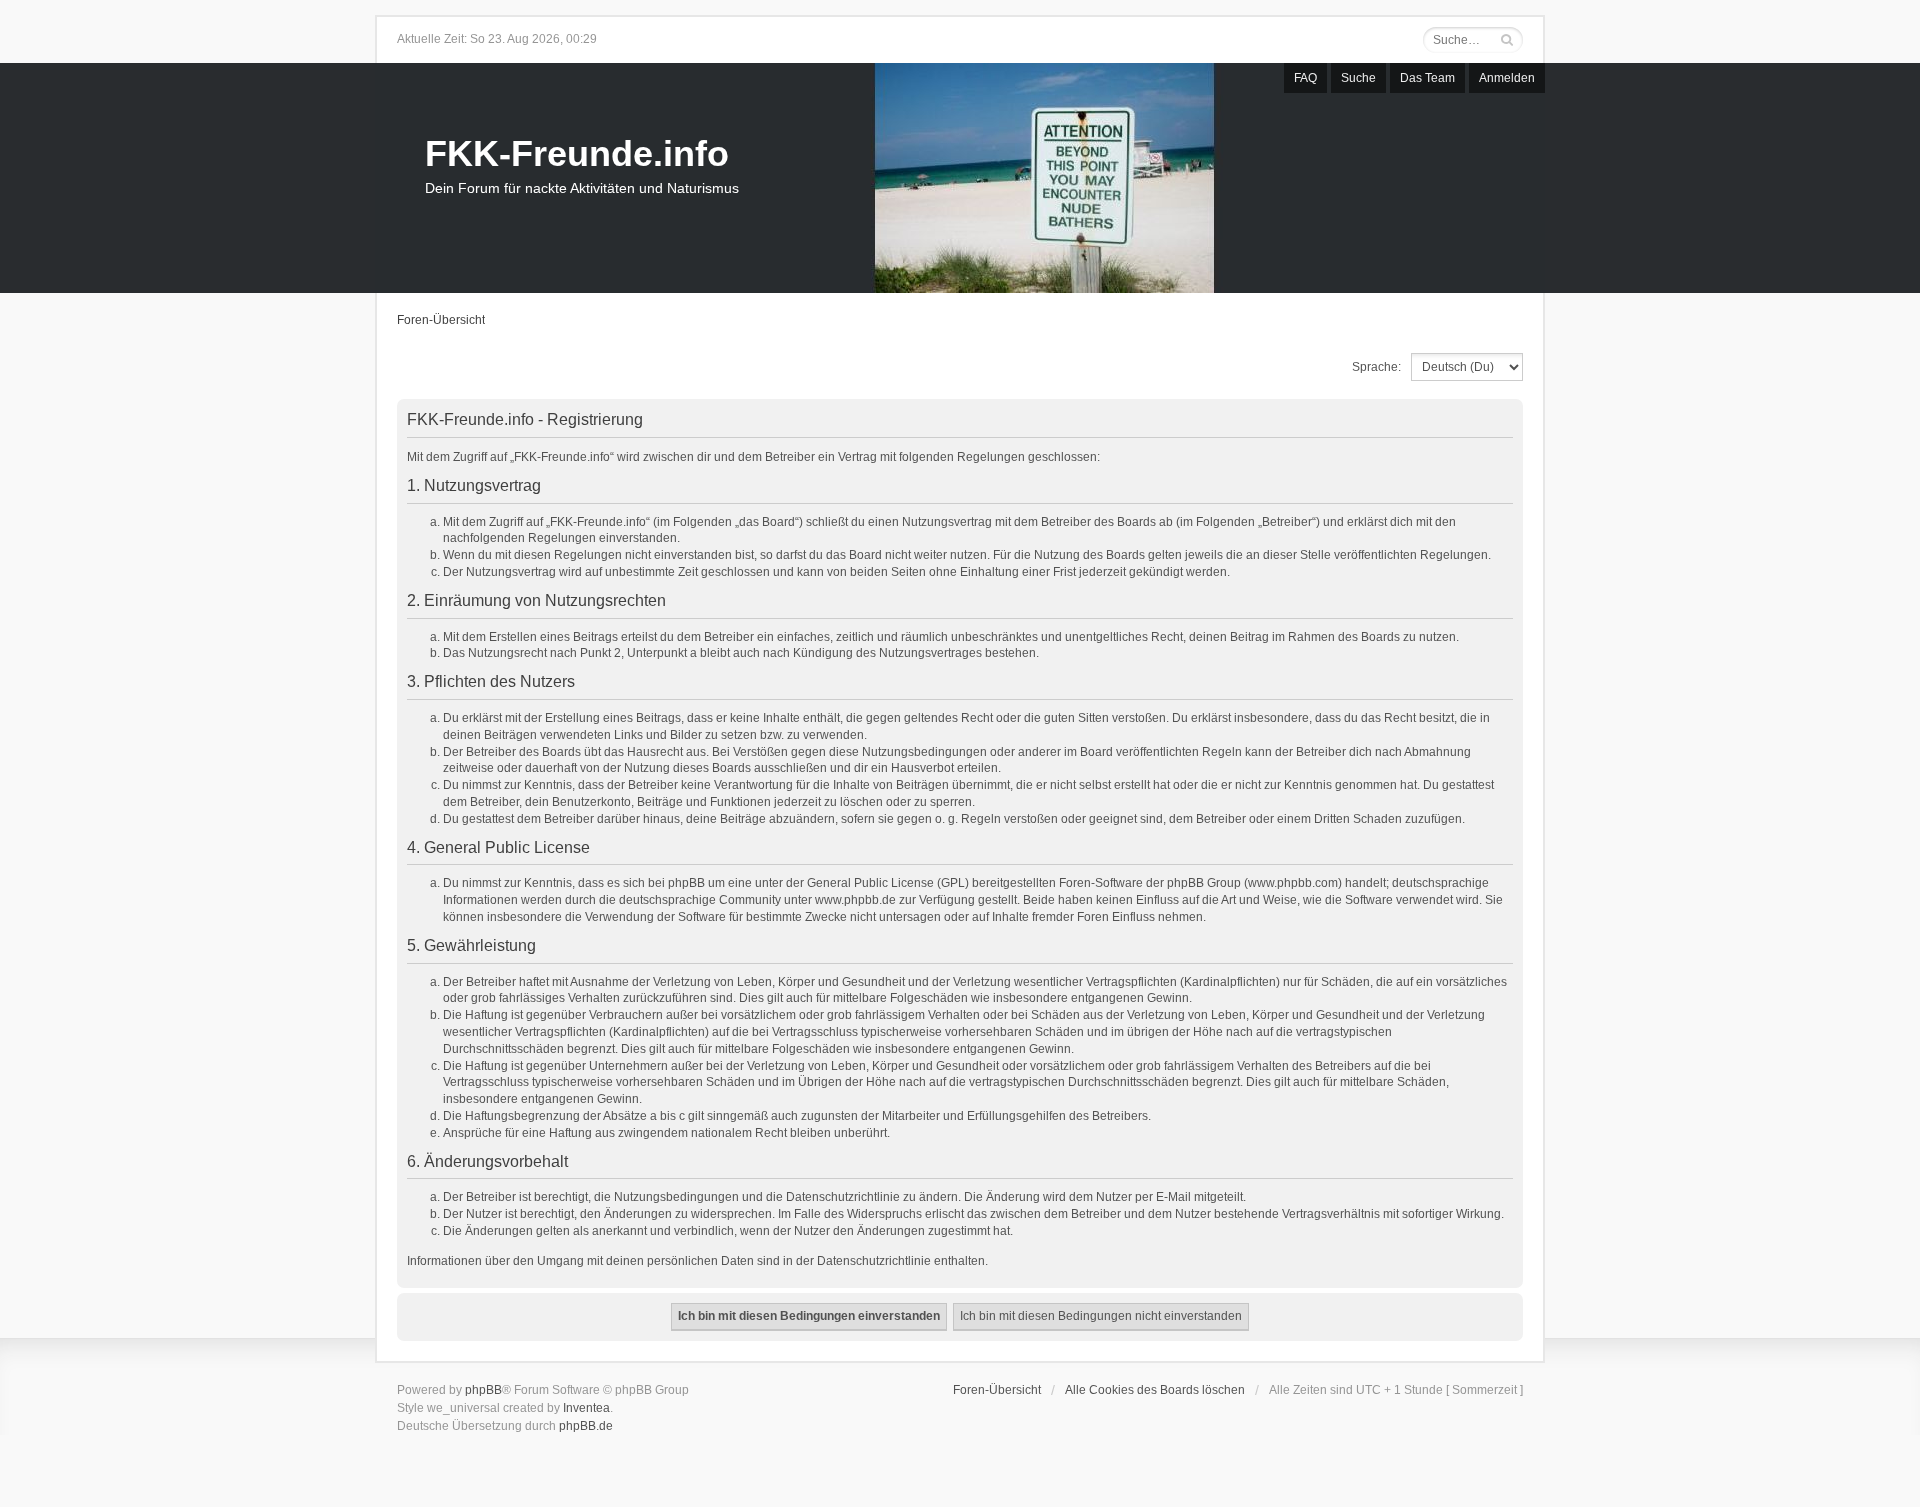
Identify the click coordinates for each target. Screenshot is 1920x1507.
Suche (1358, 78)
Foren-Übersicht (441, 320)
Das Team (1427, 78)
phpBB (483, 1390)
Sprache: (1376, 367)
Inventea (586, 1408)
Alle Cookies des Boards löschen (1155, 1390)
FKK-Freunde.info (577, 153)
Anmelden (1507, 78)
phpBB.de (586, 1426)
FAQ (1305, 78)
